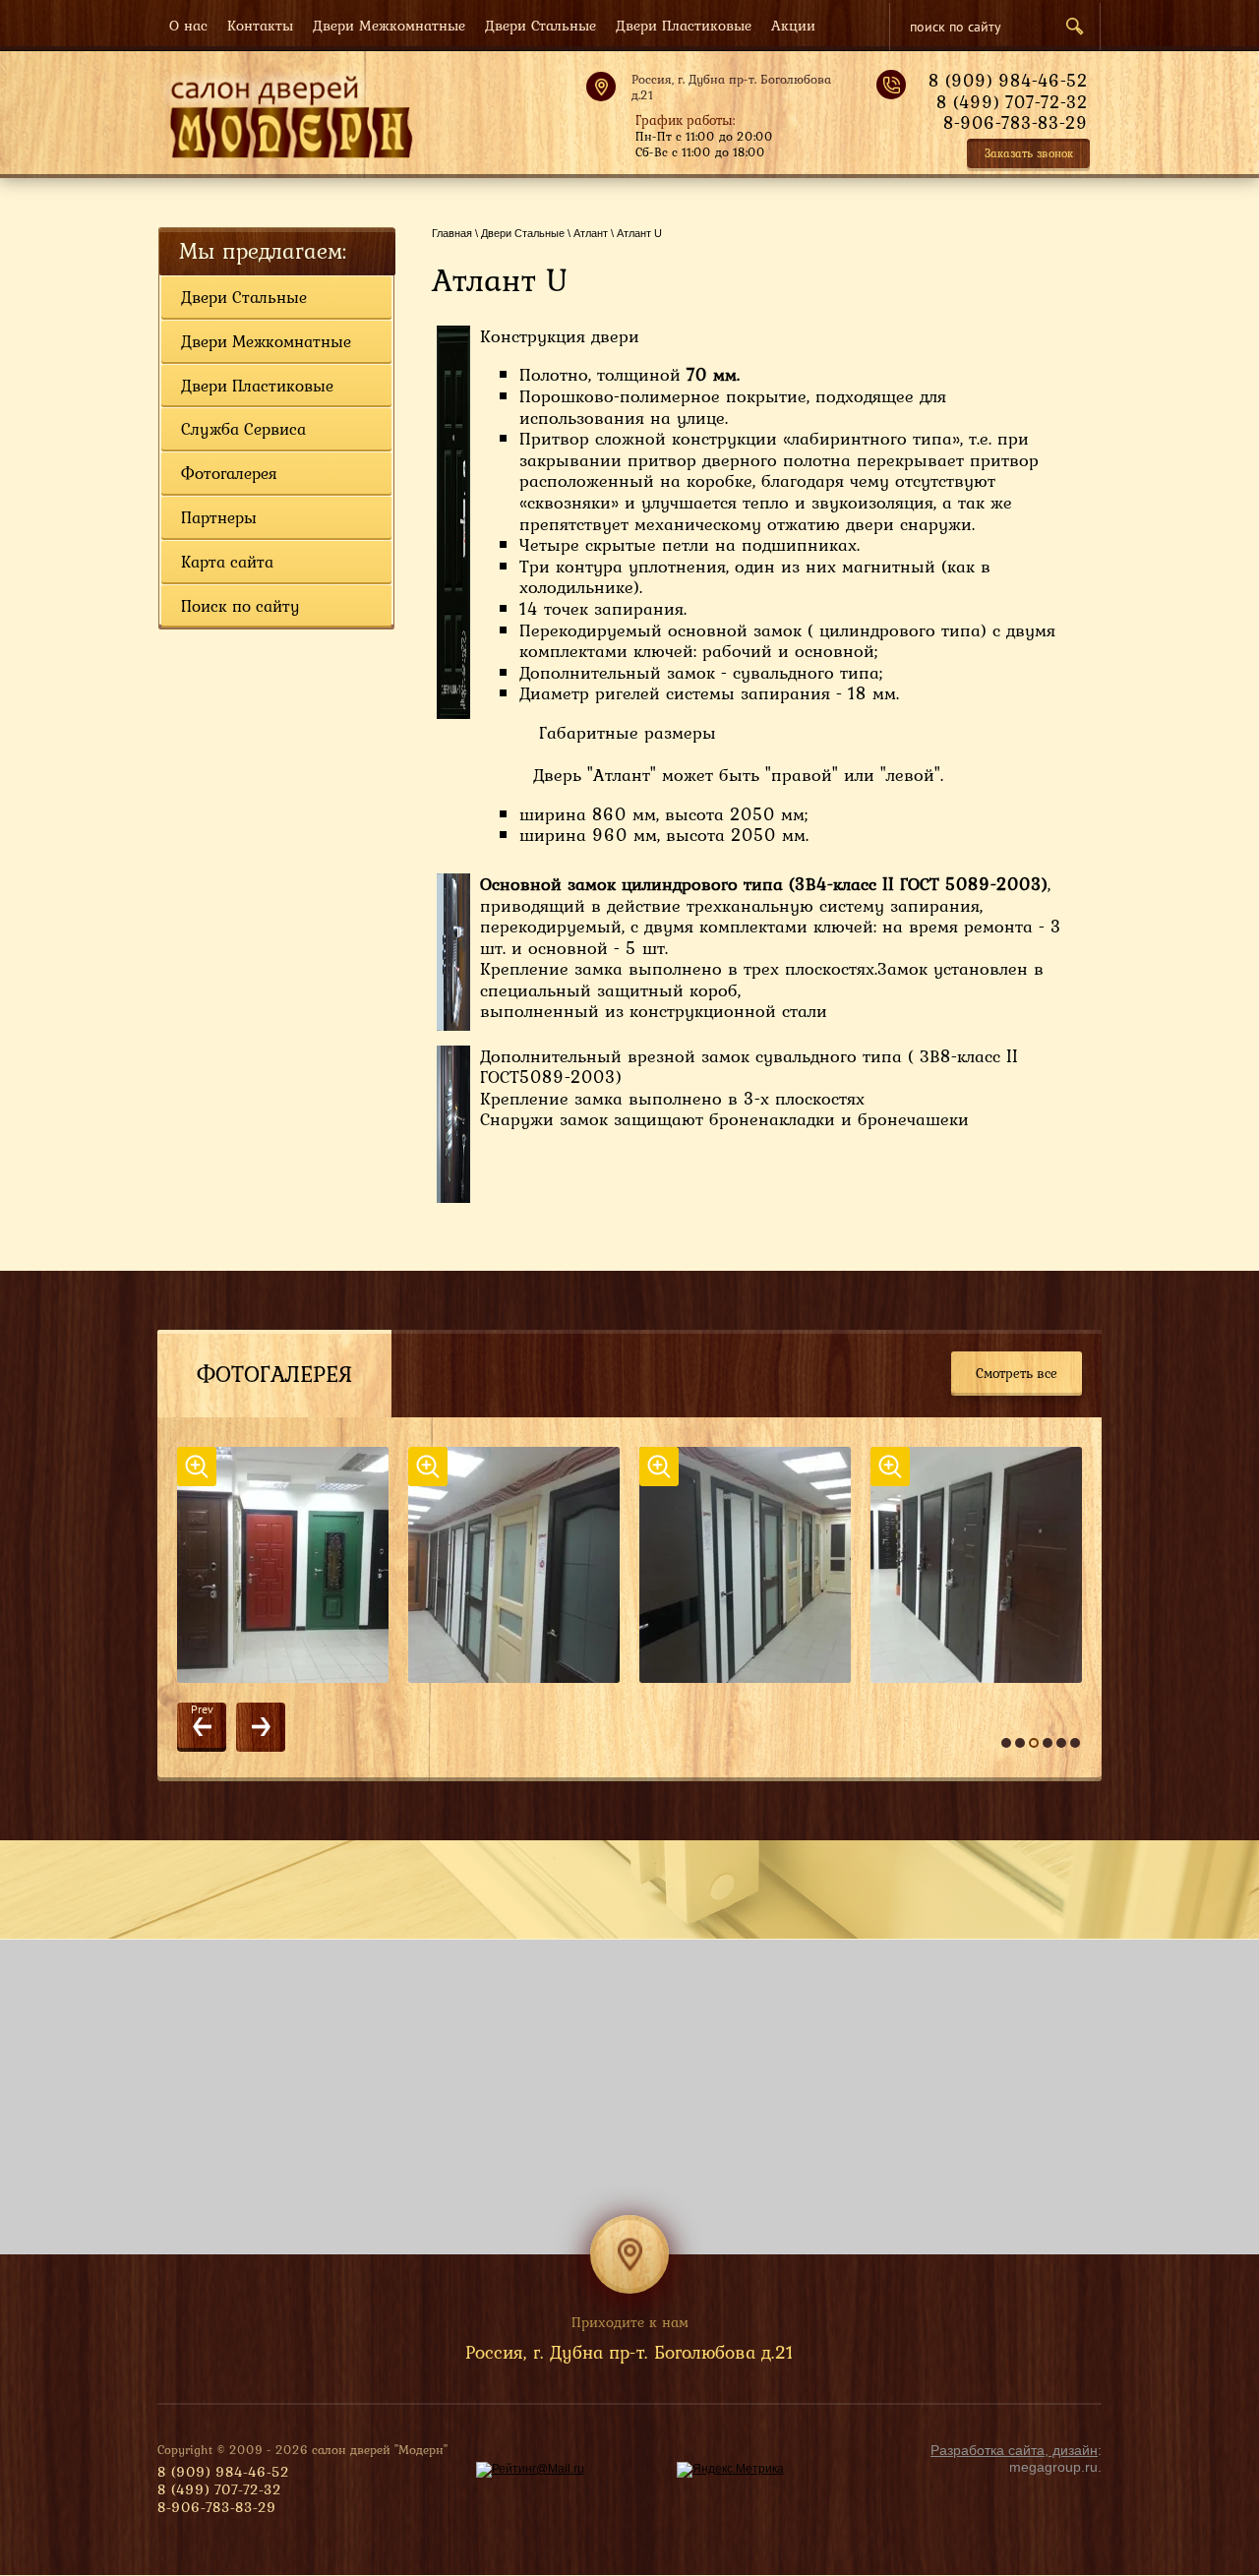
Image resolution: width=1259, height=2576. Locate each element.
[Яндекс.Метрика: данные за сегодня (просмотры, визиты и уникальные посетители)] (730, 2470)
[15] (755, 1565)
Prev (202, 1709)
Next (261, 1727)
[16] (986, 1565)
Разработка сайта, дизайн (1014, 2450)
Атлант (591, 233)
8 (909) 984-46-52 (1008, 80)
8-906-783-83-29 (1016, 122)
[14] (524, 1565)
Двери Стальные (523, 233)
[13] (293, 1565)
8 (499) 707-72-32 (1012, 102)
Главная (452, 233)
